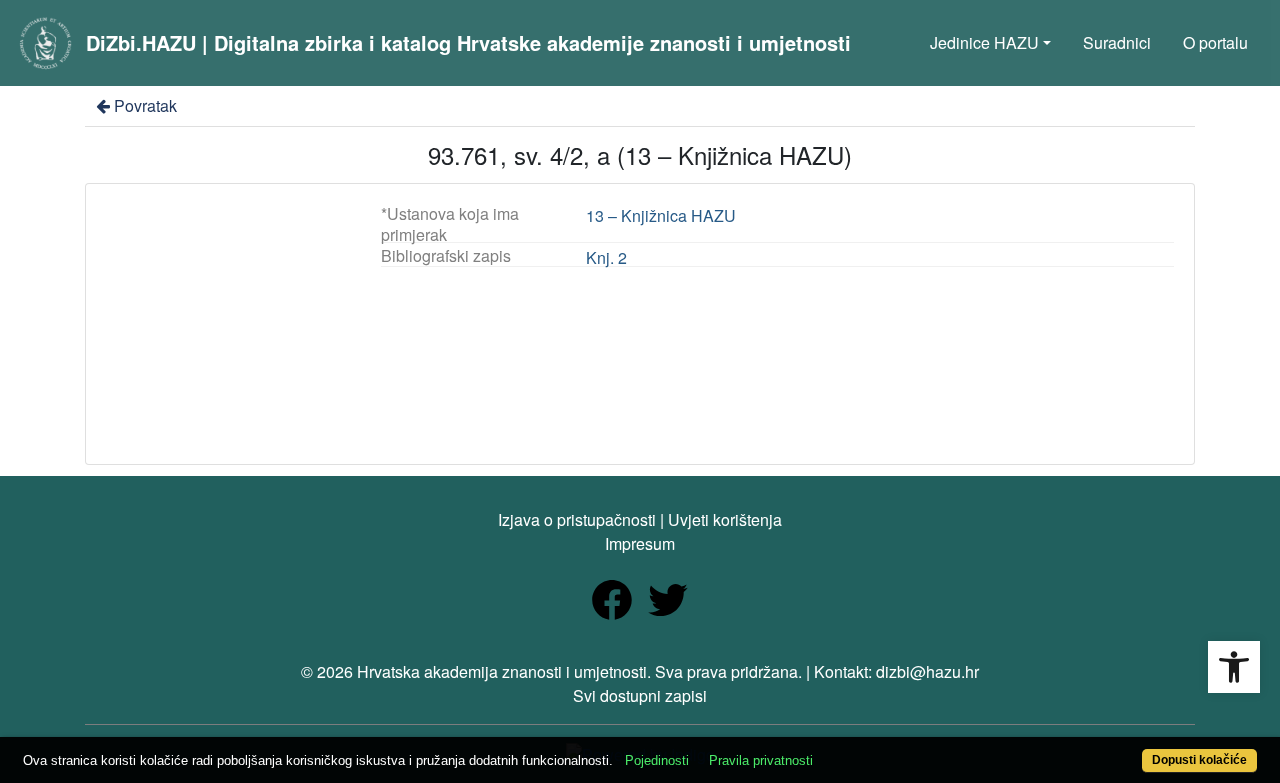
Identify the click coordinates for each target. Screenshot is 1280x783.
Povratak (145, 105)
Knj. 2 (606, 257)
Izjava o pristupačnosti (577, 519)
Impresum (640, 543)
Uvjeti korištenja (725, 519)
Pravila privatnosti (761, 760)
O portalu (1215, 42)
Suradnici (1117, 42)
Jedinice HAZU (984, 42)
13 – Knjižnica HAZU (661, 215)
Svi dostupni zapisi (640, 695)
